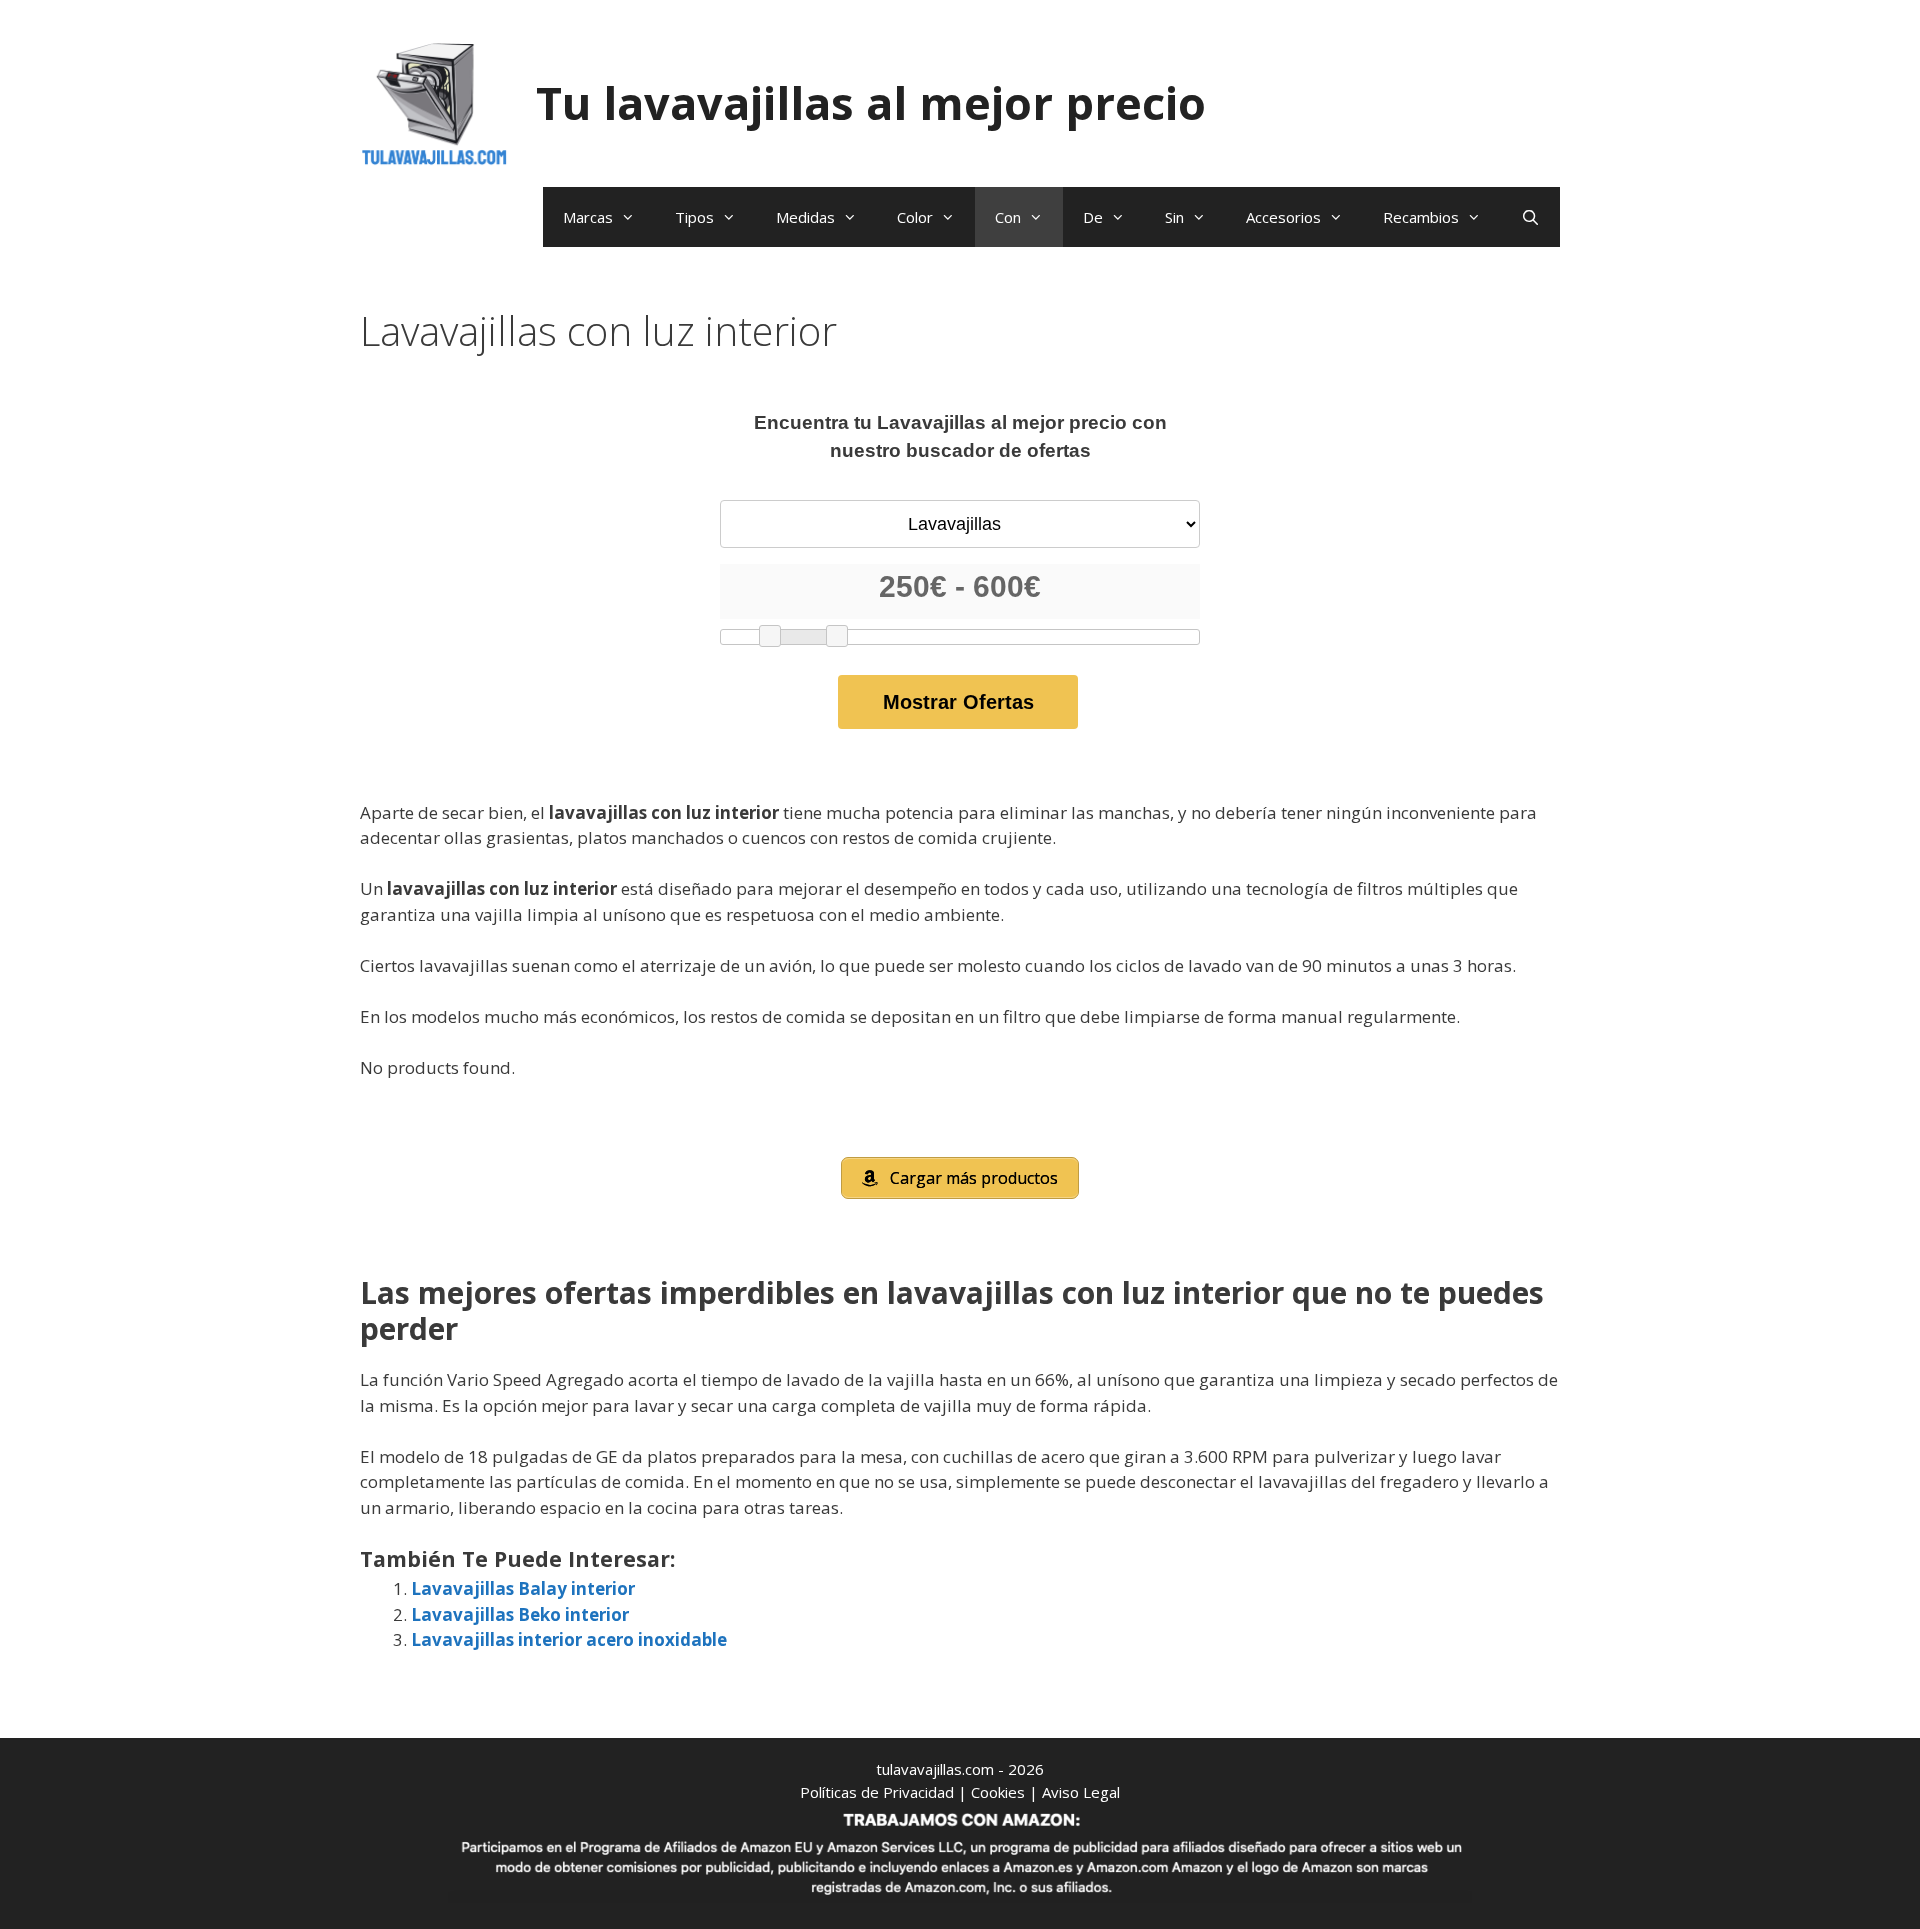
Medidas (805, 217)
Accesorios (1283, 217)
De (1093, 217)
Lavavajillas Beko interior (520, 1614)
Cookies (998, 1792)
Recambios (1421, 217)
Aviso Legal (1081, 1792)
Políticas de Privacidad (877, 1792)
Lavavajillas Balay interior (523, 1588)
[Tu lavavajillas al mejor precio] (435, 101)
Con (1008, 217)
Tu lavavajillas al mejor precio (871, 102)
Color (915, 217)
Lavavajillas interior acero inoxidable (569, 1639)
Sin (1174, 217)
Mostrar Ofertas (958, 702)
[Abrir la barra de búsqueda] (1530, 217)
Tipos (694, 217)
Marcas (588, 217)
